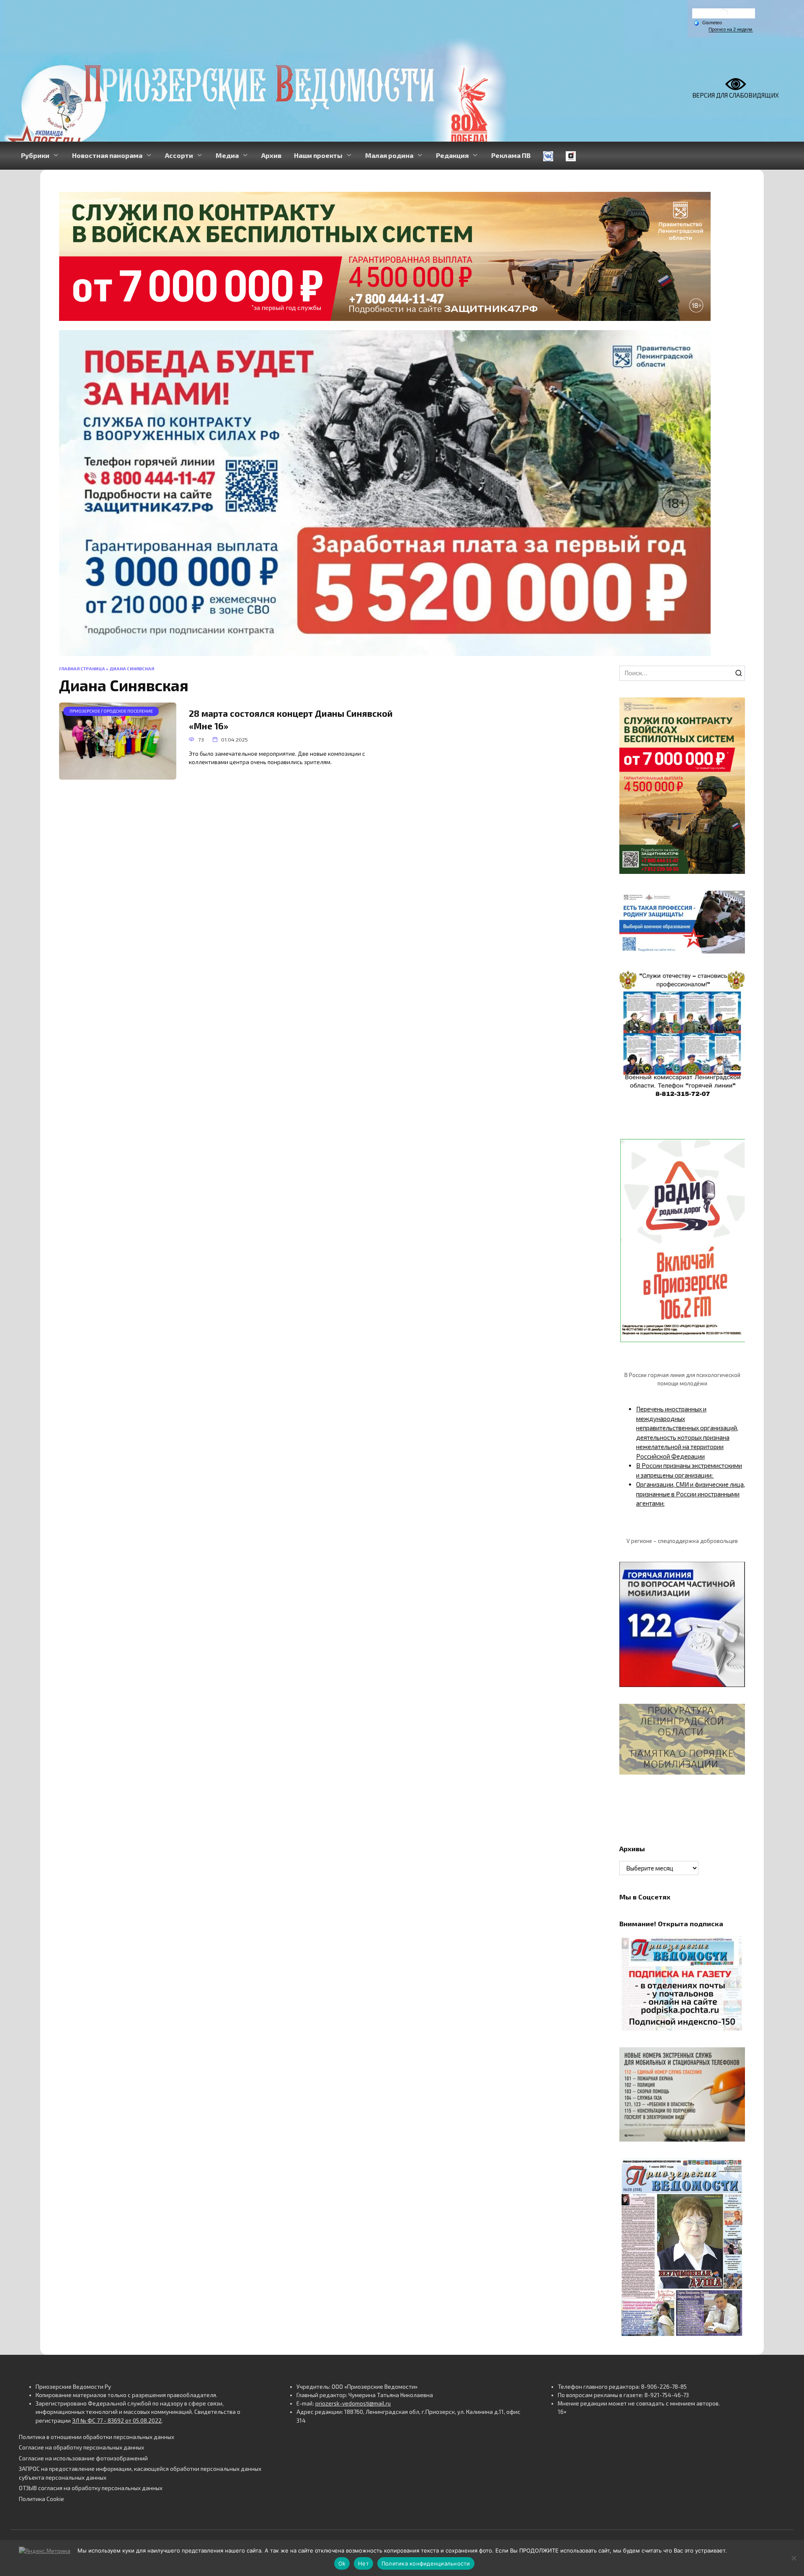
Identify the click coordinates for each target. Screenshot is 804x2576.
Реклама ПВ (511, 155)
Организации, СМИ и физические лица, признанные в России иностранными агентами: (691, 1494)
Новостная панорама (107, 155)
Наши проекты (318, 155)
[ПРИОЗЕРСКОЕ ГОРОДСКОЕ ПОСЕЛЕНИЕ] (118, 775)
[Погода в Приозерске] (724, 15)
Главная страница (82, 669)
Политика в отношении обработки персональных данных (97, 2437)
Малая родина (389, 155)
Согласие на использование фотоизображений (83, 2458)
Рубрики (35, 155)
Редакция (452, 155)
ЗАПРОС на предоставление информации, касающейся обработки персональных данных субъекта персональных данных (140, 2473)
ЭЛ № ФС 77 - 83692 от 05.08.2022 (117, 2421)
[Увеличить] (734, 902)
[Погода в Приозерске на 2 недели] (731, 30)
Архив (271, 155)
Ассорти (179, 155)
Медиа (227, 155)
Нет (363, 2563)
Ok (342, 2563)
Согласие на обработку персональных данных (81, 2447)
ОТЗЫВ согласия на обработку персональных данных (91, 2488)
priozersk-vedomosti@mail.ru (353, 2403)
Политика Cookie (41, 2499)
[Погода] (708, 22)
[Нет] (794, 2558)
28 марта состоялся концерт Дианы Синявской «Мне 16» (291, 720)
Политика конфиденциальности (426, 2563)
